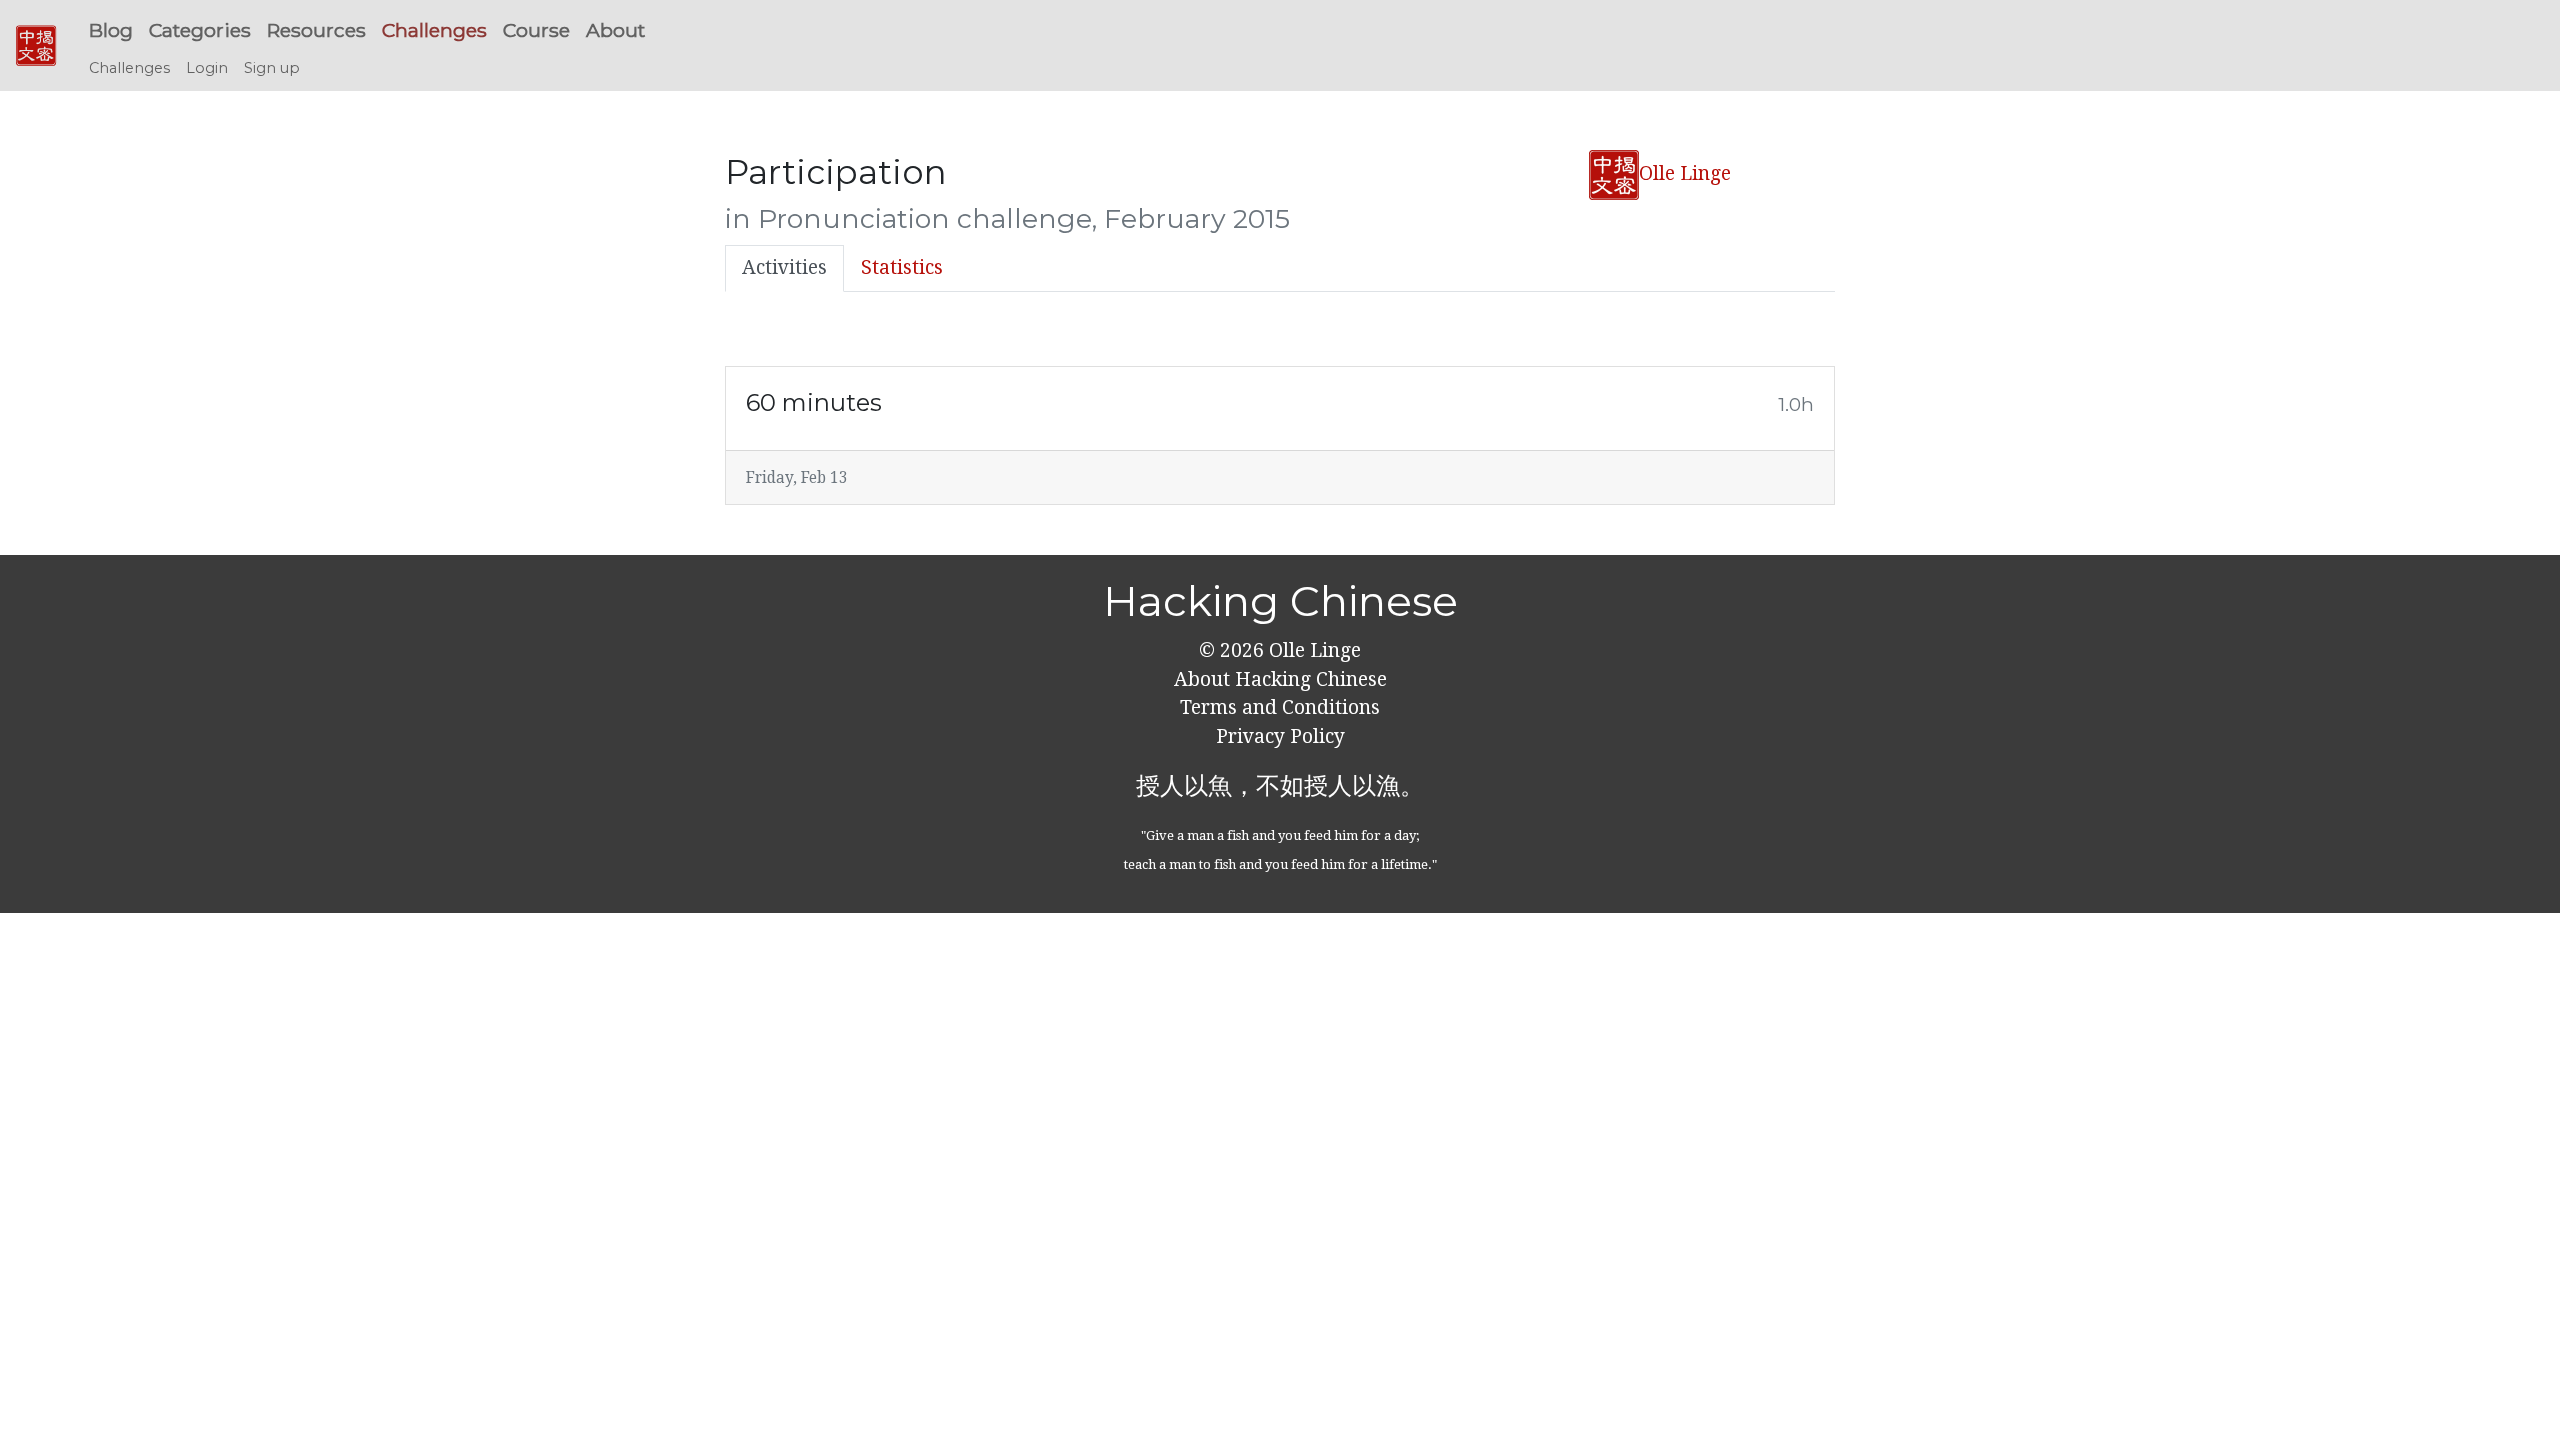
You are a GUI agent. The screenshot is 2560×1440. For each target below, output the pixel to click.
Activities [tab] (784, 267)
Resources (316, 30)
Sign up (272, 68)
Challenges (434, 30)
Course (536, 30)
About (615, 30)
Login (207, 68)
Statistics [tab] (902, 267)
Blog (111, 30)
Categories (200, 30)
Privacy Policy (1280, 736)
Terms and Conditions (1280, 707)
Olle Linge (1685, 173)
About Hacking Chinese (1280, 679)
